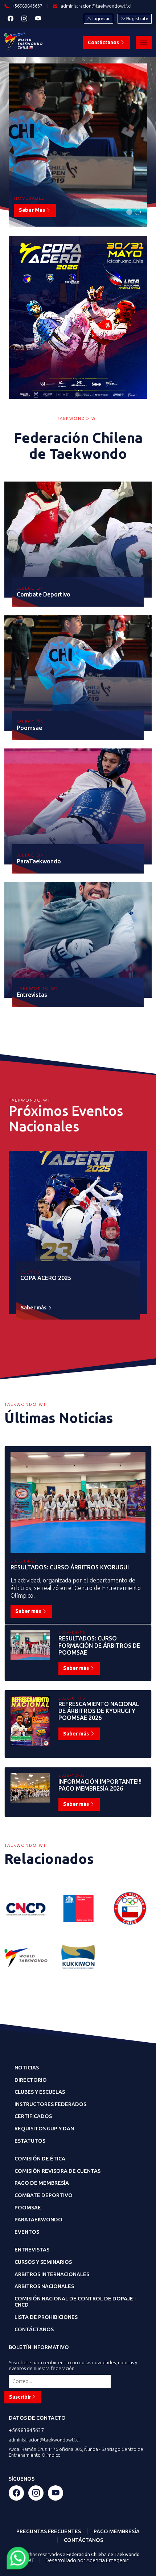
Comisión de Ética (40, 2159)
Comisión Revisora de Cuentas (58, 2171)
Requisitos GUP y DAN (44, 2129)
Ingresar (101, 18)
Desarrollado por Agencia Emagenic (87, 2560)
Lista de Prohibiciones (46, 2317)
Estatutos (30, 2141)
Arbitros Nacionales (44, 2286)
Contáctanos (104, 42)
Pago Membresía (117, 2531)
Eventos (27, 2232)
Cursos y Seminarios (43, 2262)
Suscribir (20, 2397)
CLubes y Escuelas (40, 2092)
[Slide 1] (129, 212)
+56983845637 (26, 2430)
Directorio (31, 2080)
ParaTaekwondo (38, 2220)
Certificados (33, 2116)
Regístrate (137, 18)
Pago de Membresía (42, 2183)
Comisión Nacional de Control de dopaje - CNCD (75, 2302)
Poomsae (28, 2208)
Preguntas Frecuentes (49, 2531)
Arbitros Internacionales (52, 2274)
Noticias (27, 2068)
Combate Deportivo (44, 2195)
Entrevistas (32, 2250)
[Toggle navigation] (144, 42)
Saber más (32, 210)
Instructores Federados (50, 2104)
